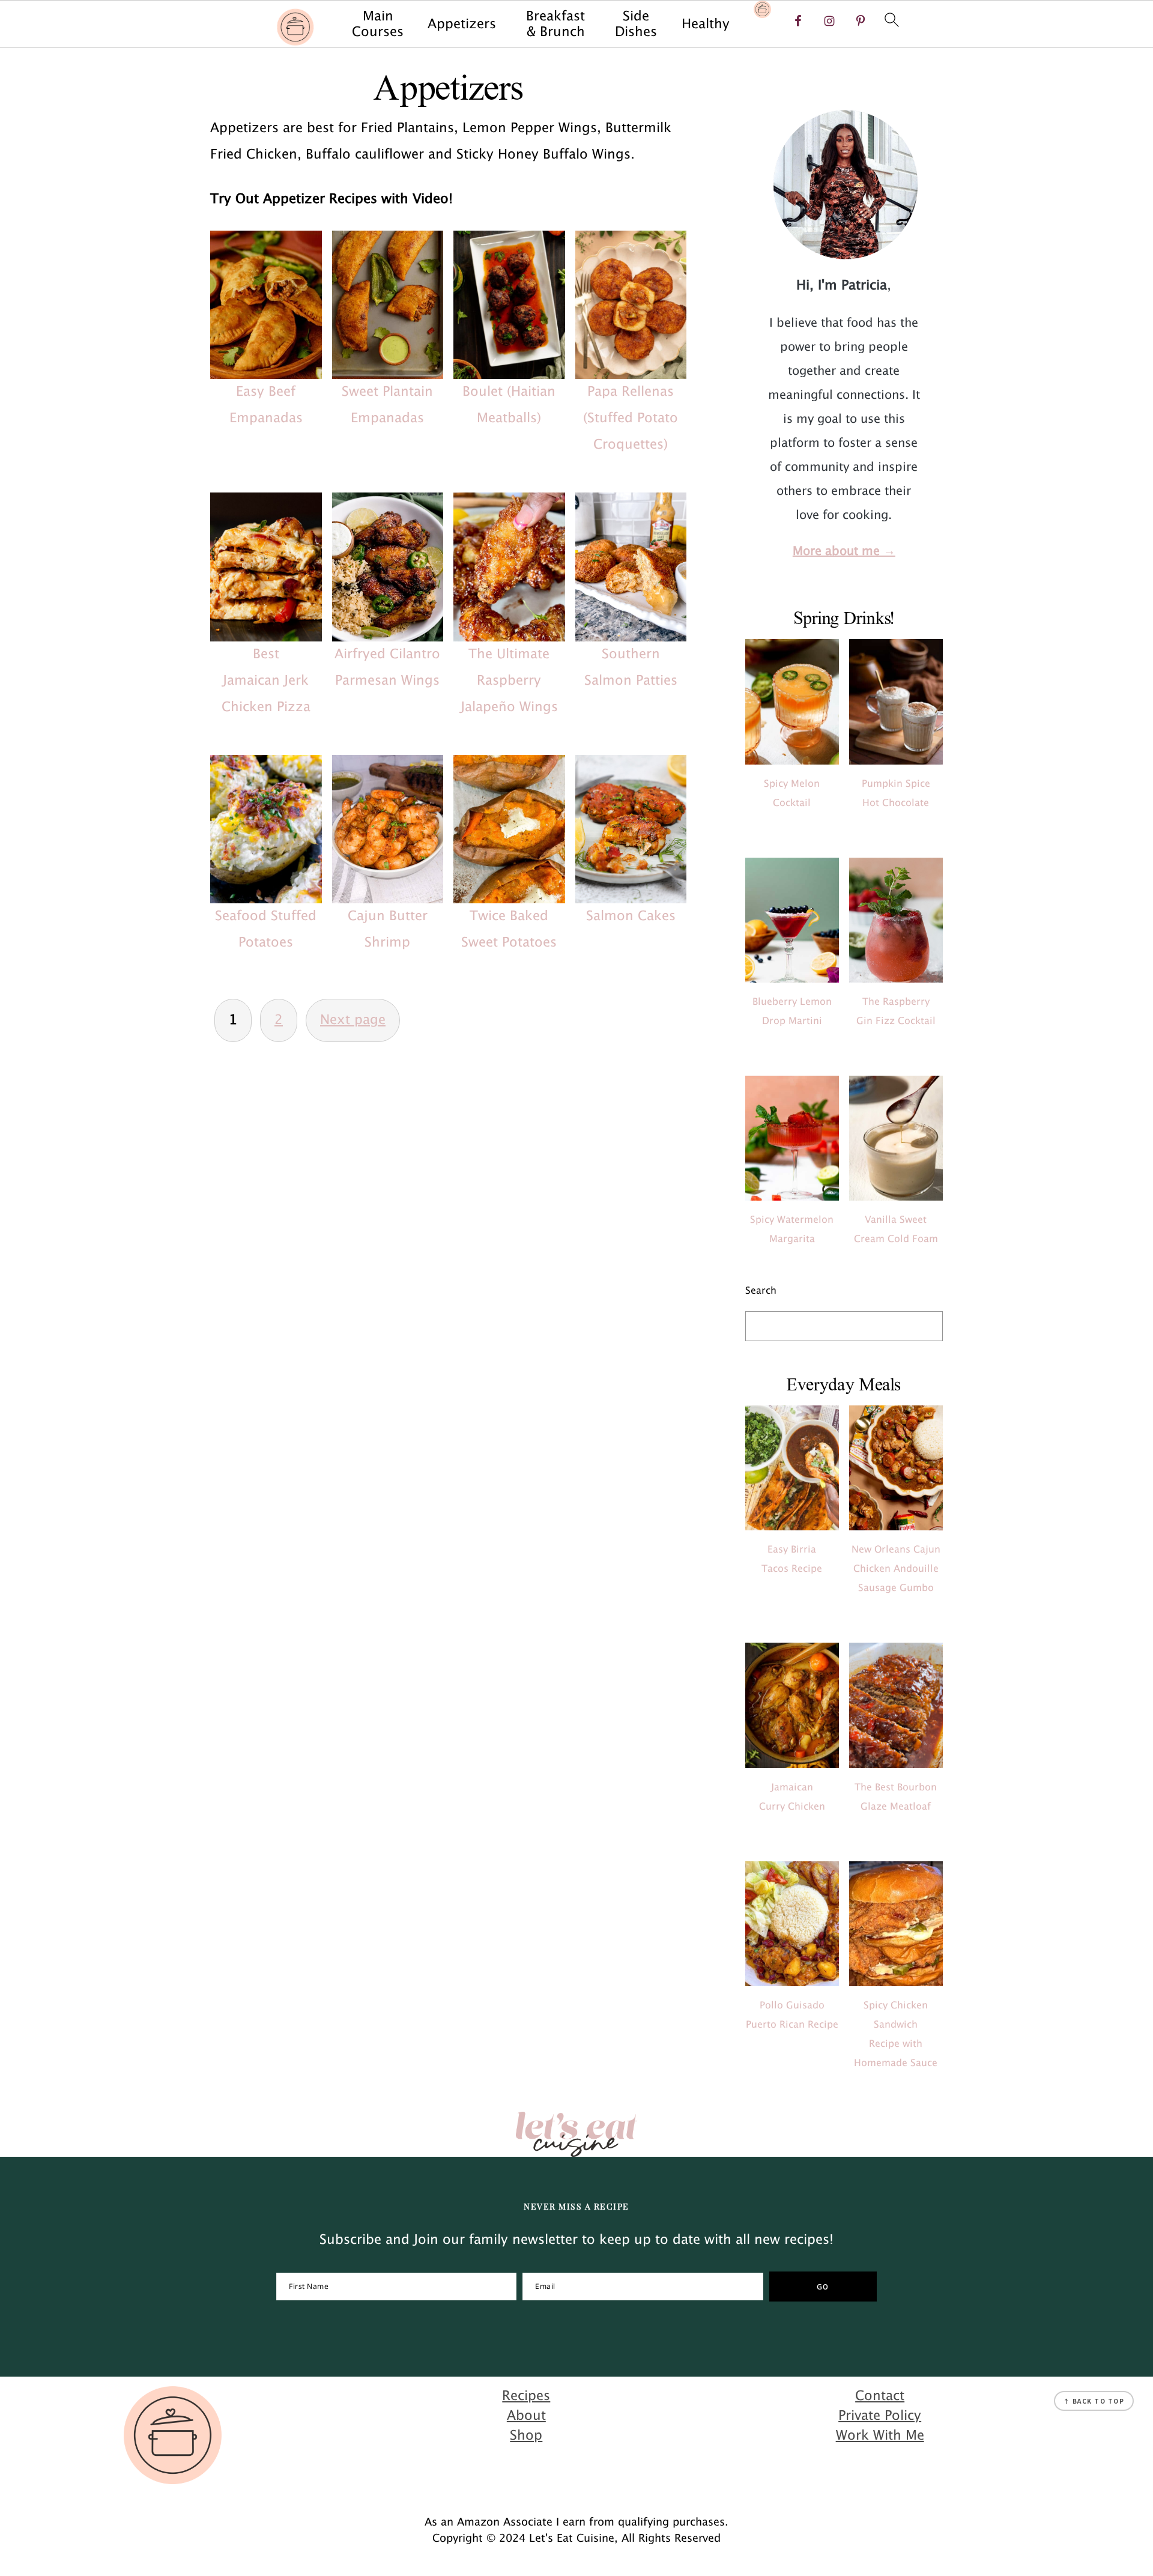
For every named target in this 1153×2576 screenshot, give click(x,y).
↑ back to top (1094, 2401)
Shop (526, 2436)
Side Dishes (636, 24)
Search (761, 1291)
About (526, 2416)
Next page (353, 1020)
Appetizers (462, 24)
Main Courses (378, 24)
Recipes (526, 2396)
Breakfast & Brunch (555, 24)
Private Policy (880, 2416)
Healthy (706, 24)
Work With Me (880, 2436)
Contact (880, 2396)
